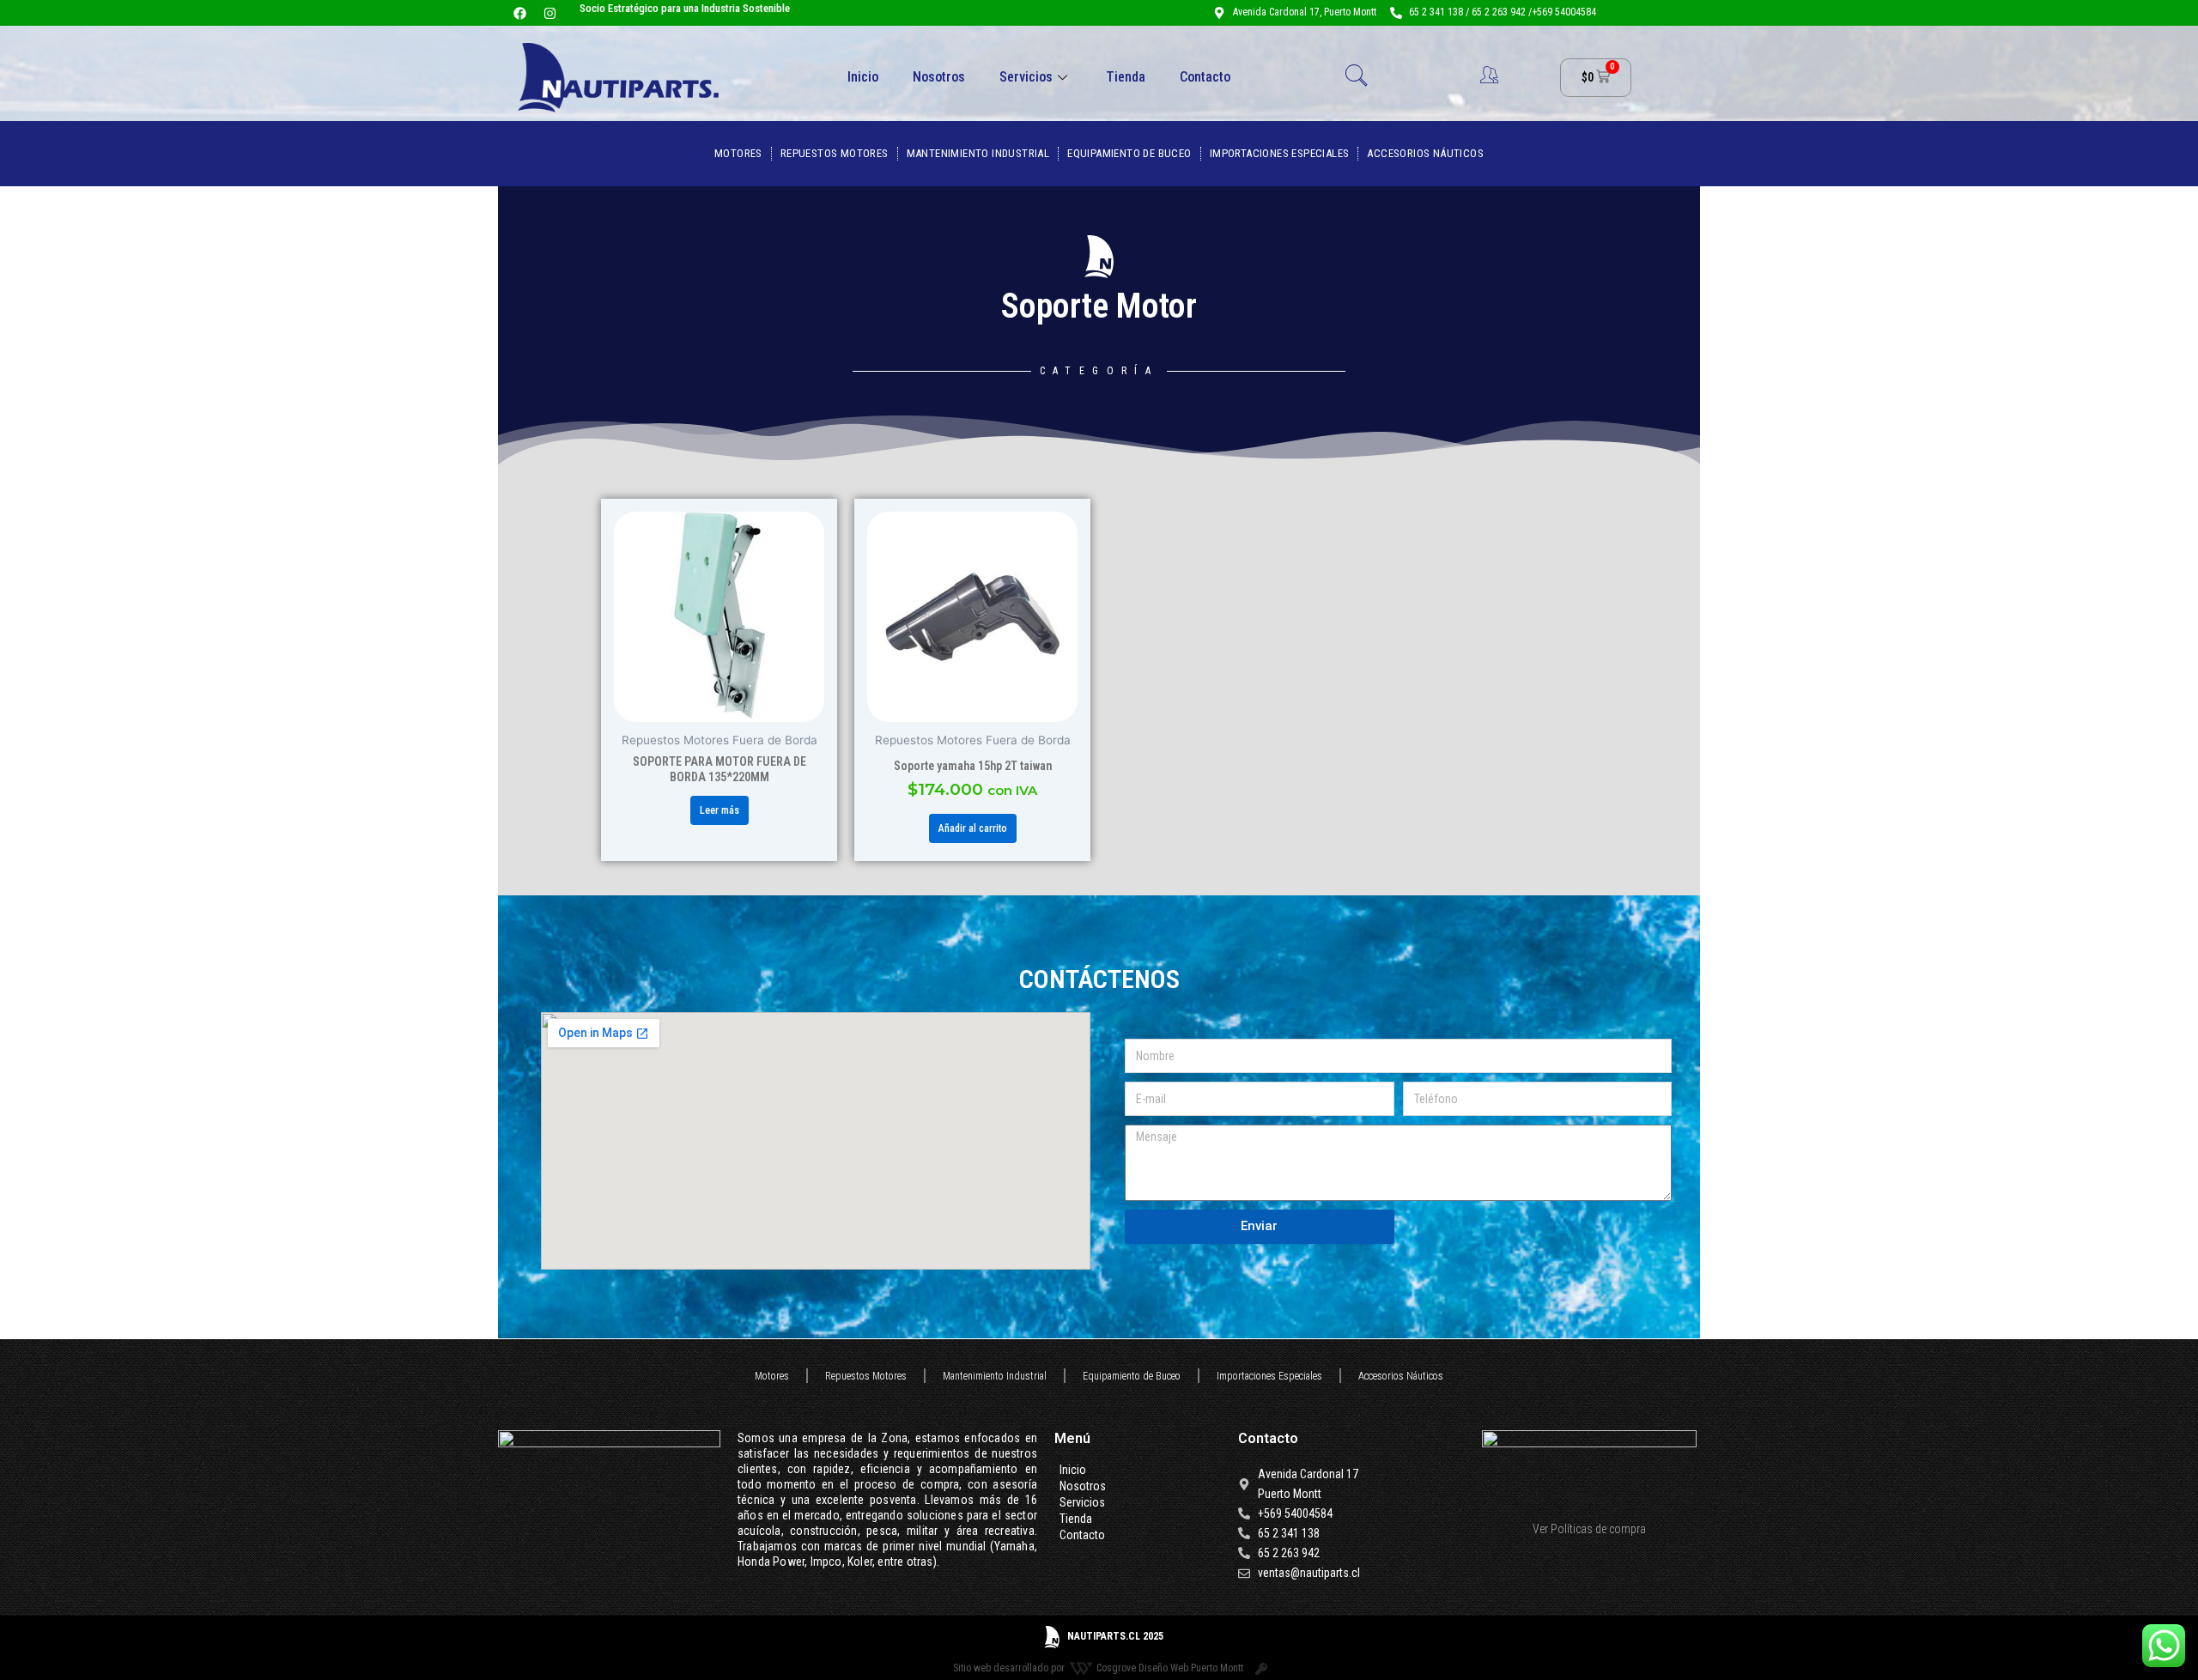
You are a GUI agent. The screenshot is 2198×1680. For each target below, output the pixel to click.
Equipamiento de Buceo (1129, 153)
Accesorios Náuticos (1425, 153)
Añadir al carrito (973, 828)
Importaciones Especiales (1280, 153)
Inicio (863, 77)
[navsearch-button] (1357, 77)
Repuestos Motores (835, 153)
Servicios (1026, 77)
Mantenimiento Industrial (978, 153)
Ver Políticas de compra (1589, 1529)
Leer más (720, 810)
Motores (738, 153)
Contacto (1205, 77)
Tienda (1126, 77)
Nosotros (939, 77)
